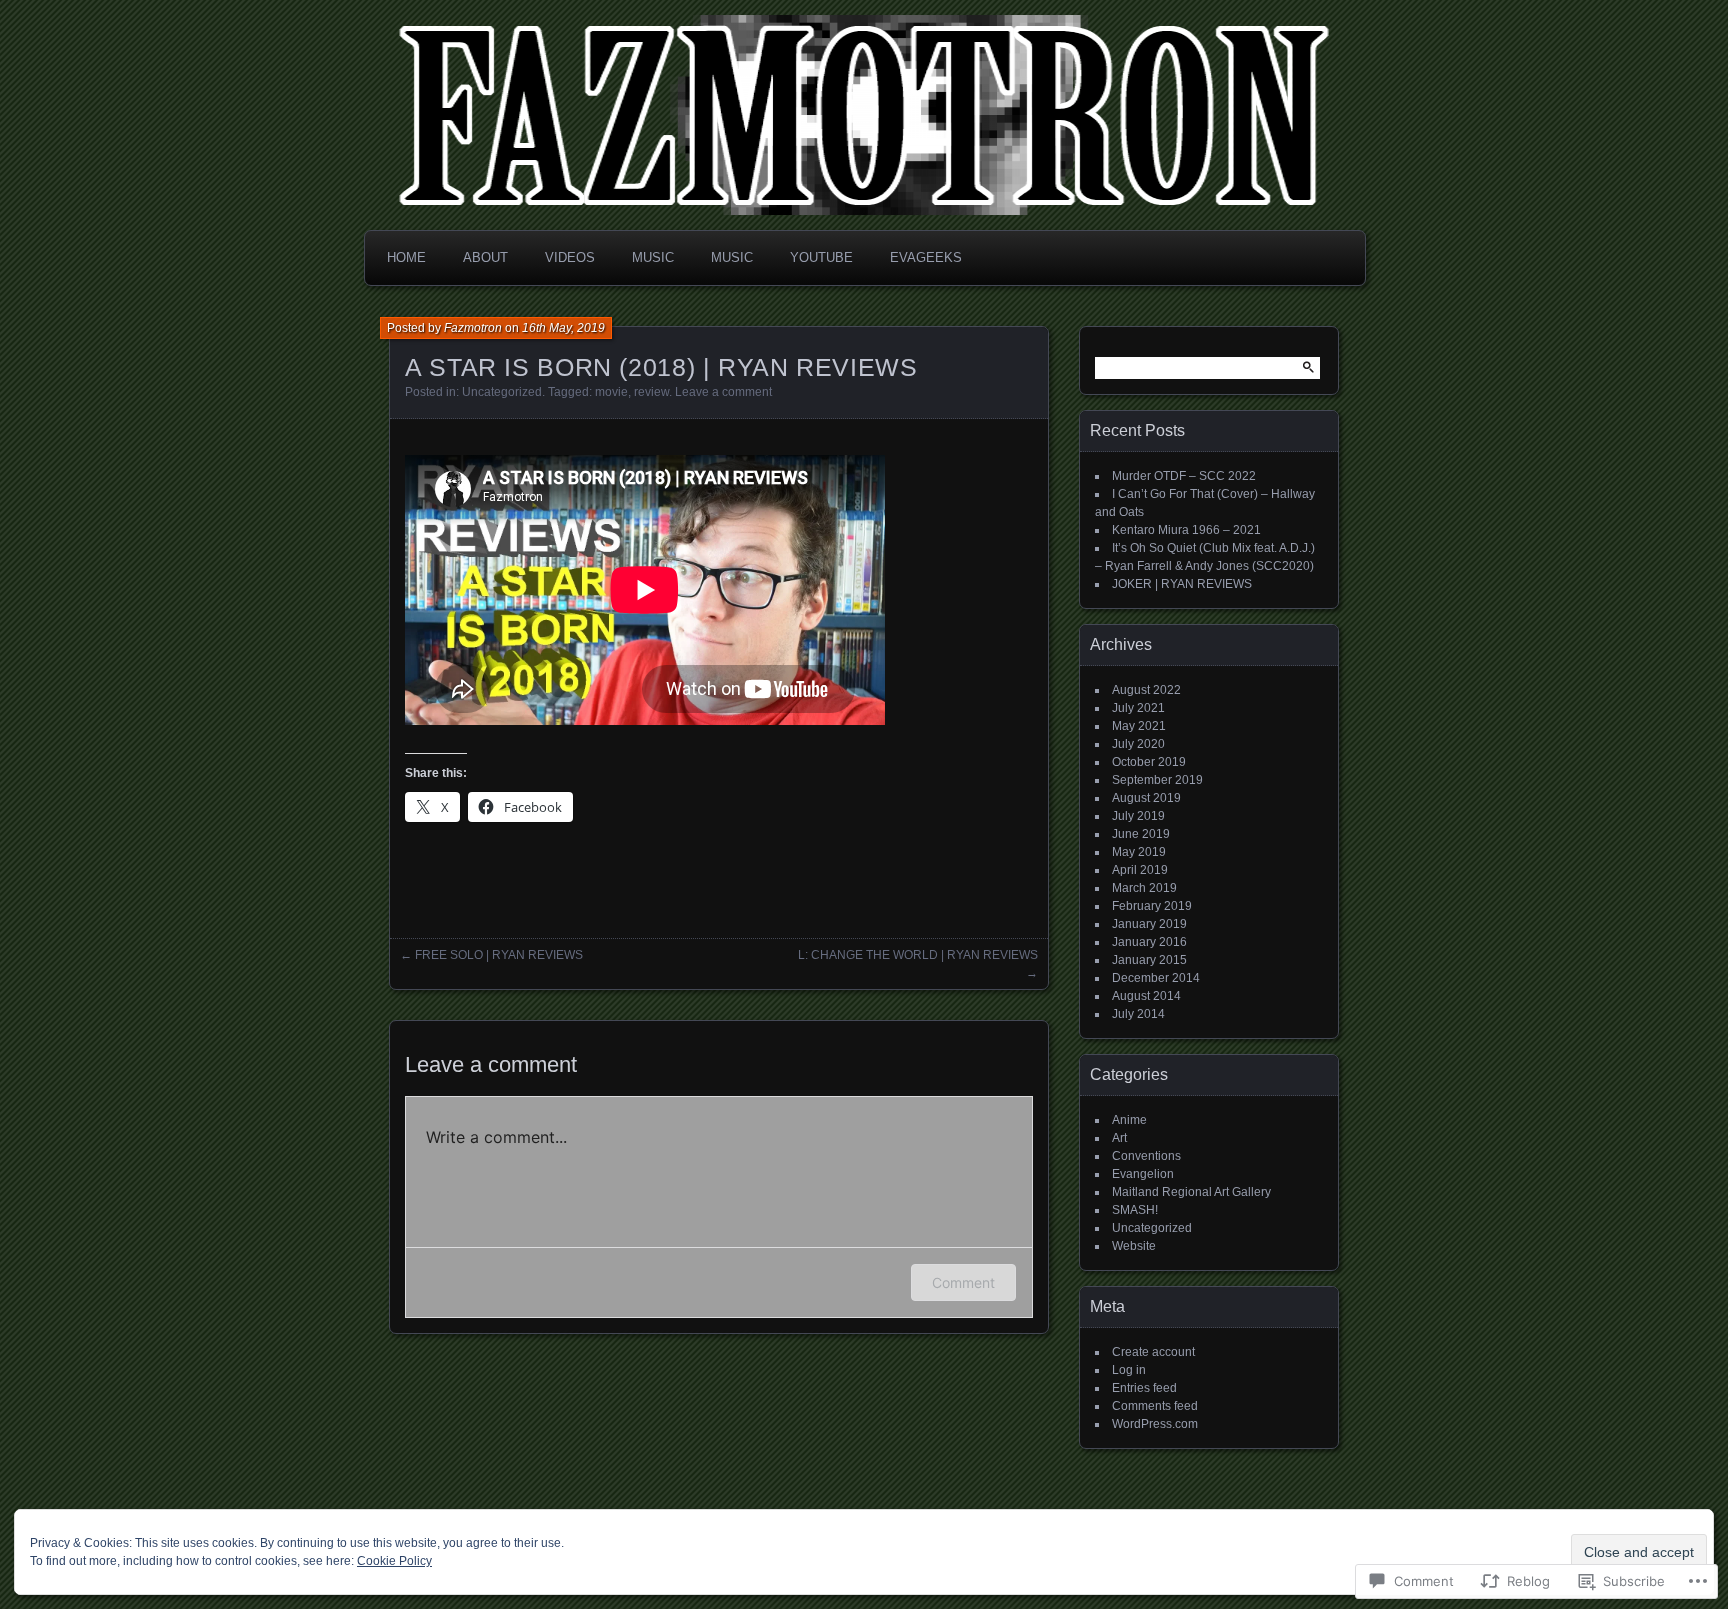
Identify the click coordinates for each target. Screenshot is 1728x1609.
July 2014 (1138, 1014)
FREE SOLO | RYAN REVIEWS (499, 955)
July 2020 (1138, 744)
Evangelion (1143, 1174)
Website (1134, 1246)
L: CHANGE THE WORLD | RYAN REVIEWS (918, 955)
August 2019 (1146, 798)
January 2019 (1149, 924)
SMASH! (1135, 1210)
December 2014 (1156, 978)
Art (1119, 1138)
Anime (1129, 1120)
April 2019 (1140, 870)
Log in (1129, 1370)
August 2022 (1146, 690)
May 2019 (1139, 852)
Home (406, 257)
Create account (1153, 1352)
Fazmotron (473, 328)
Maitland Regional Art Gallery (1191, 1192)
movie (611, 392)
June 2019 (1141, 834)
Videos (570, 257)
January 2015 (1149, 960)
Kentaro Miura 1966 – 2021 (1186, 530)
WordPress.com (1155, 1424)
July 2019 (1138, 816)
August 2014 (1146, 996)
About (485, 257)
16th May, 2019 (563, 328)
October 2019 (1149, 762)
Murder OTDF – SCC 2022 (1184, 476)
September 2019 (1157, 780)
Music (653, 257)
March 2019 (1144, 888)
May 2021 (1139, 726)
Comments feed (1155, 1406)
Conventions (1146, 1156)
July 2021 (1138, 708)
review (651, 392)
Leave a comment (723, 392)
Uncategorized (502, 392)
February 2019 (1152, 906)
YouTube (821, 257)
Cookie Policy (394, 1561)
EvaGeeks (926, 257)
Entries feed (1144, 1388)
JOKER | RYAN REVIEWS (1182, 584)
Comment (963, 1282)
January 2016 (1149, 942)
